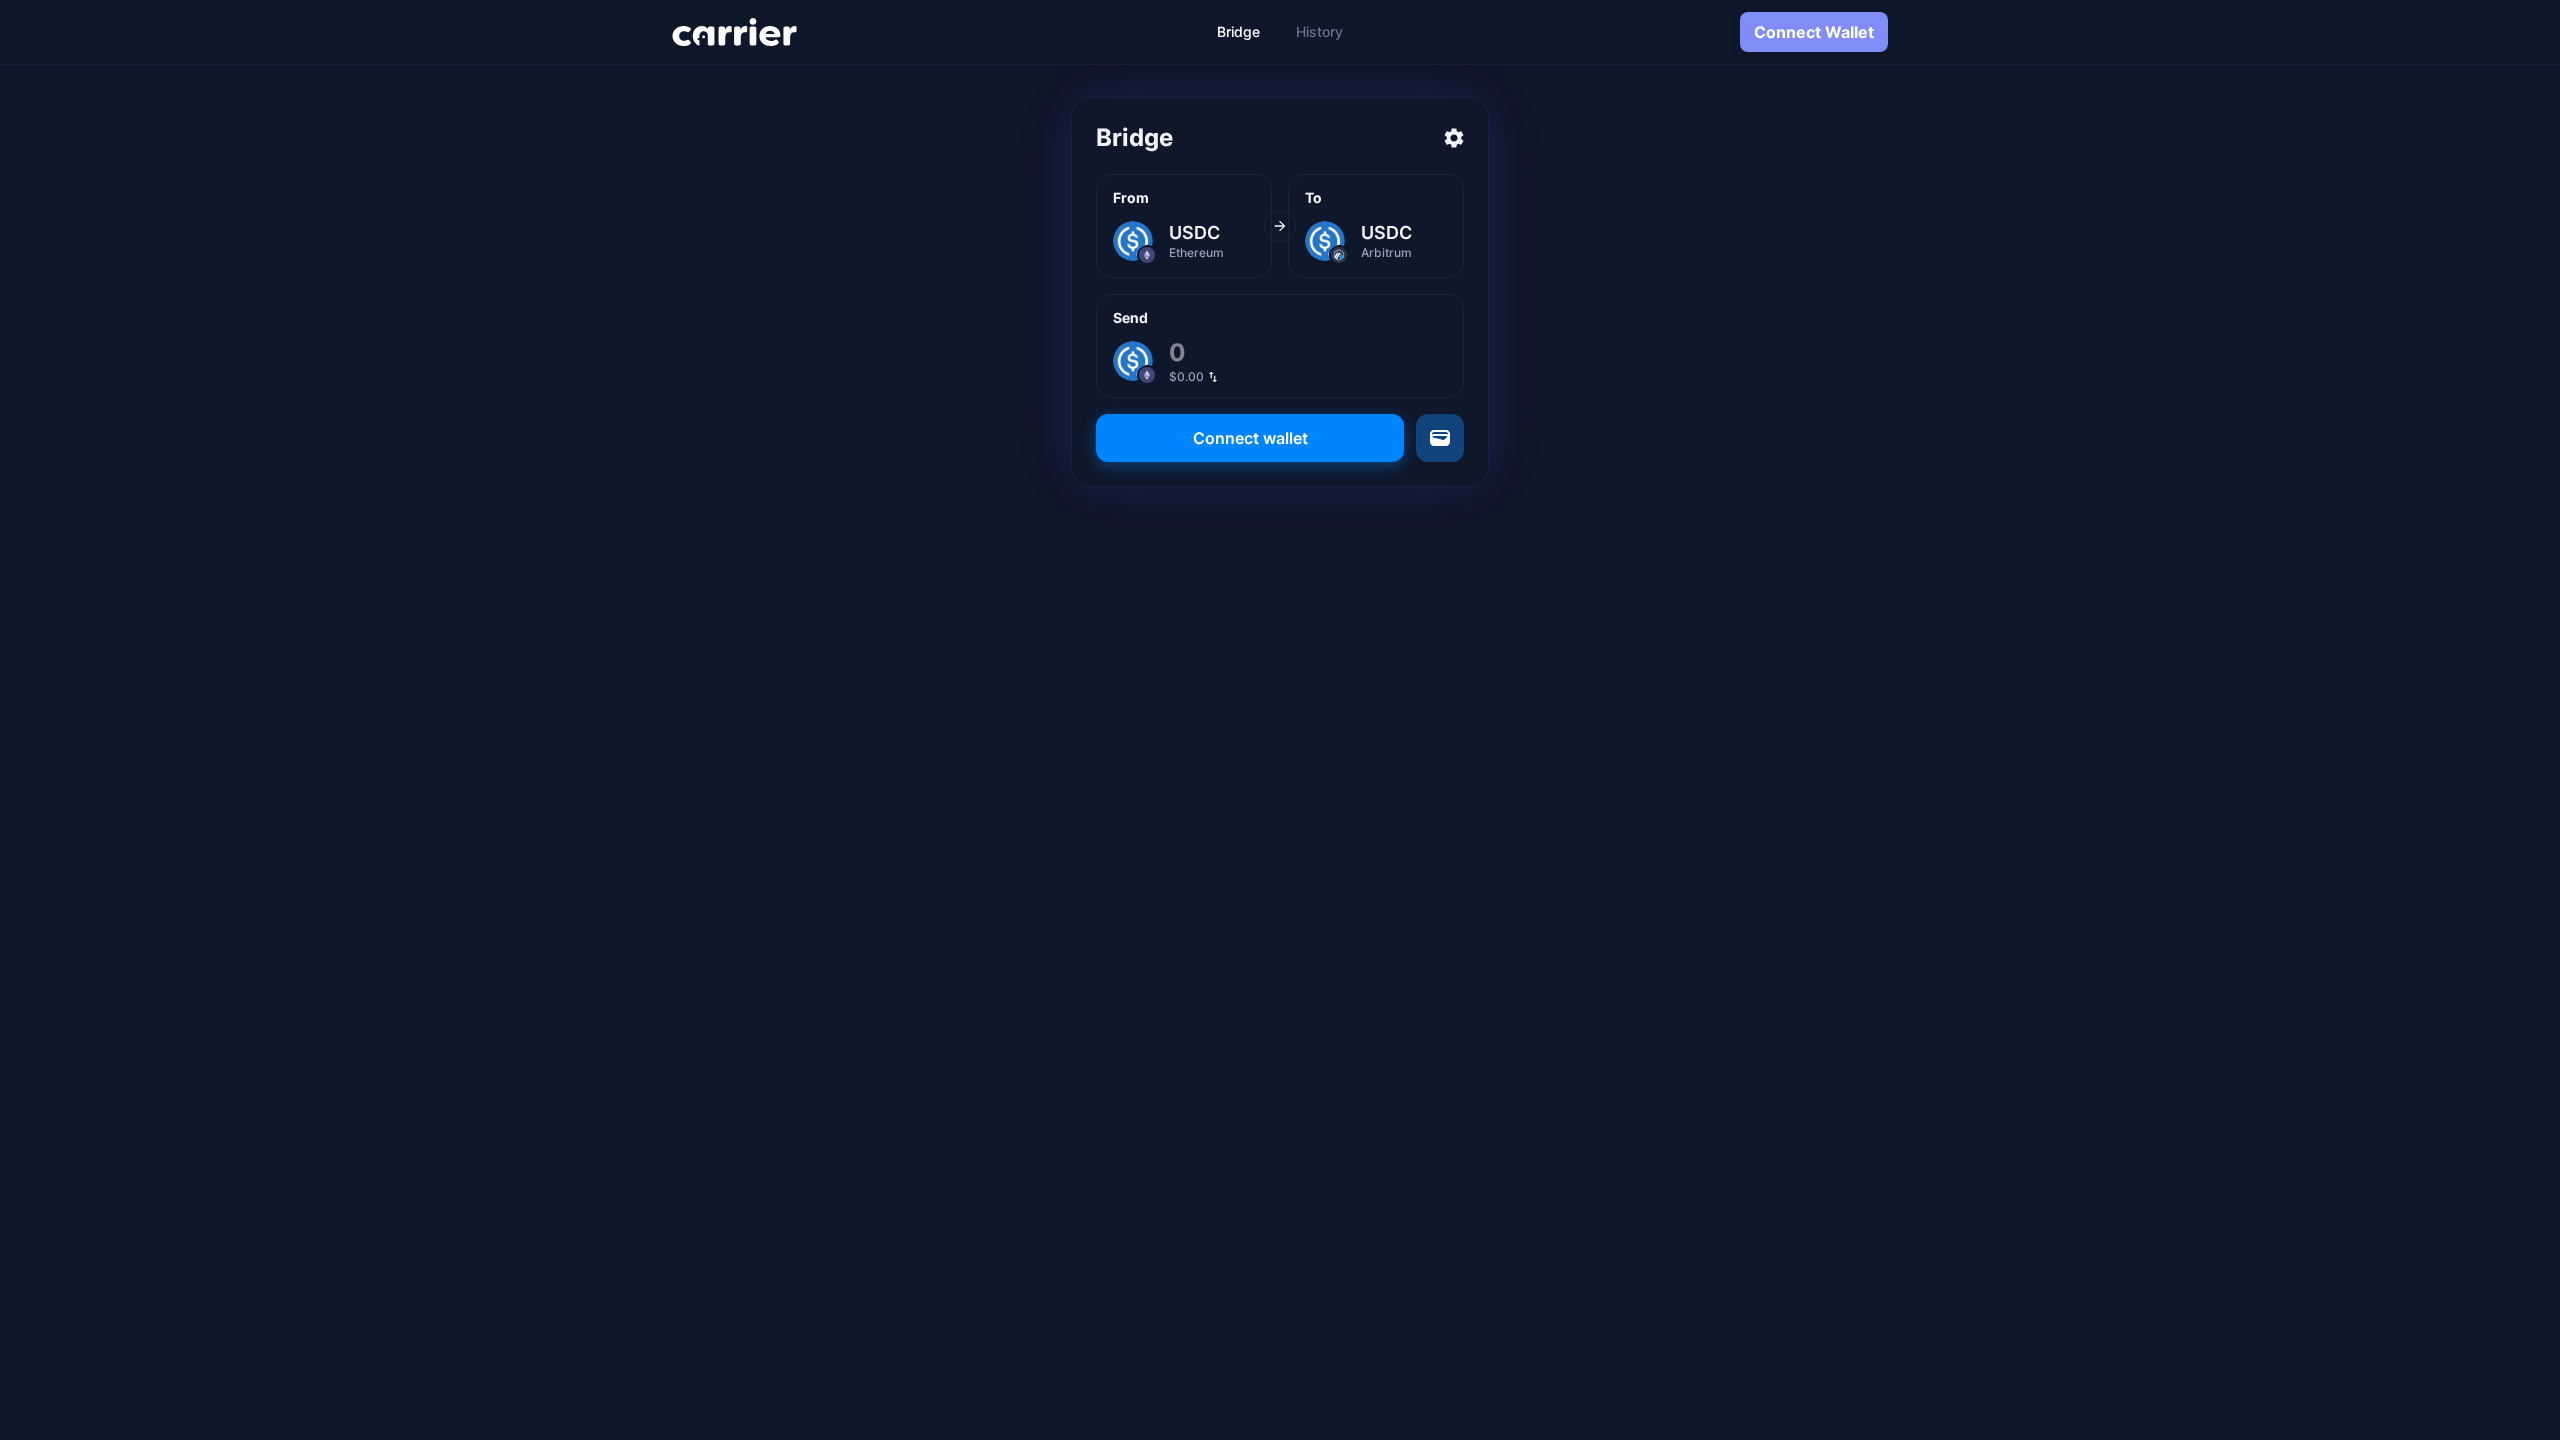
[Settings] (1454, 138)
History (1319, 31)
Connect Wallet (1814, 32)
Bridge (1238, 31)
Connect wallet (1250, 438)
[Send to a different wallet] (1440, 438)
